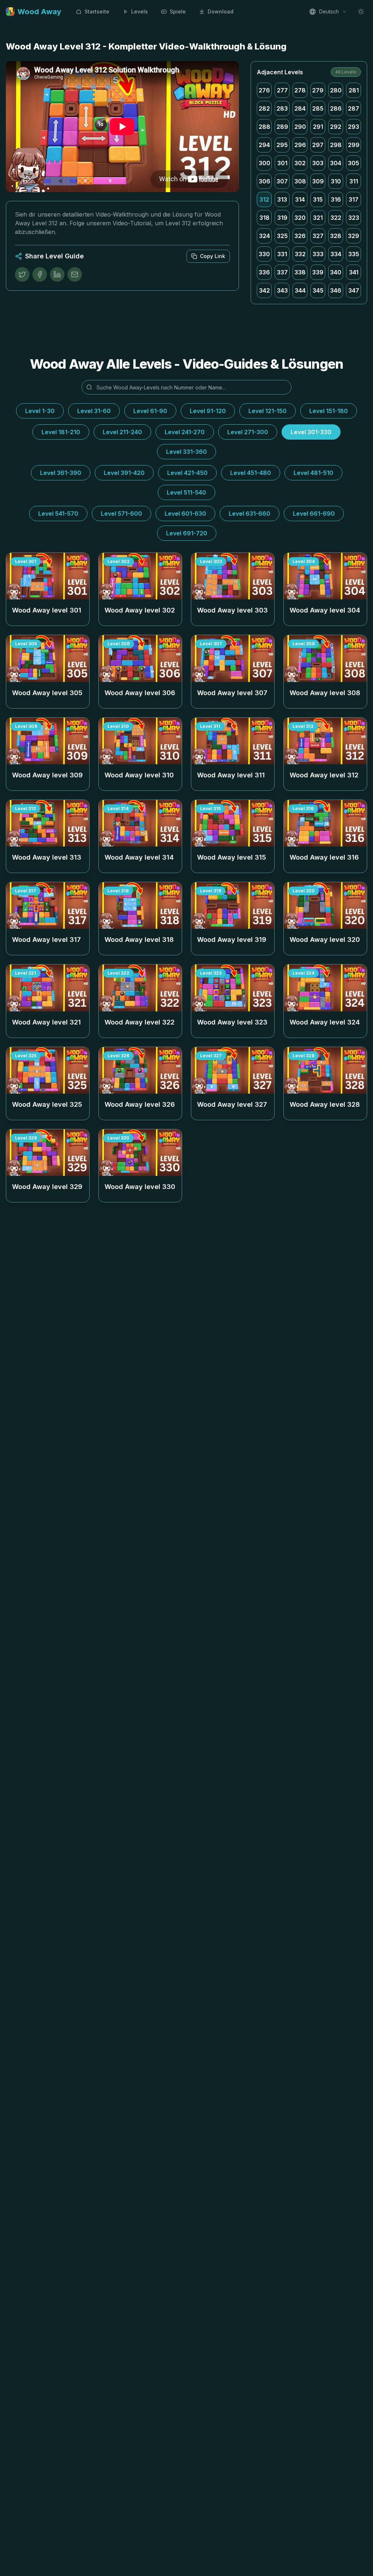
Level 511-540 (186, 492)
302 (300, 163)
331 (282, 254)
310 (336, 181)
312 (264, 199)
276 (264, 90)
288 (264, 127)
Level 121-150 (268, 411)
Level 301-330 (311, 432)
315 (318, 199)
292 (336, 127)
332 (300, 254)
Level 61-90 (150, 411)
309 (318, 181)
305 (354, 163)
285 (318, 108)
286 (336, 108)
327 (318, 236)
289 (282, 127)
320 (300, 218)
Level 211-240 (122, 432)
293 (354, 127)
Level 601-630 (185, 514)
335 (354, 254)
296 (300, 145)
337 (282, 272)
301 (282, 163)
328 (336, 236)
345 (318, 290)
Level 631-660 (250, 514)
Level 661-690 (314, 514)
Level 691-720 (187, 533)
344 (300, 290)
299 (354, 145)
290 (300, 127)
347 (354, 290)
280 (336, 90)
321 (318, 218)
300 (264, 163)
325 (282, 236)
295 (282, 145)
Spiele (178, 11)
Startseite (97, 11)
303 (318, 163)
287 (354, 108)
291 (318, 127)
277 (282, 90)
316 (336, 199)
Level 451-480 (251, 473)
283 (282, 108)
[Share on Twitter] (22, 274)
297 (318, 145)
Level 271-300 (248, 432)
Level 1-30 (40, 411)
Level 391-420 (124, 473)
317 (354, 199)
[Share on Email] (75, 274)
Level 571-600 (121, 514)
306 (264, 181)
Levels (140, 11)
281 (354, 90)
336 (264, 272)
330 (264, 254)
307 (282, 181)
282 (264, 108)
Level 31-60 (94, 411)
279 (318, 90)
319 (282, 218)
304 (336, 163)
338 (300, 272)
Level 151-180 (329, 411)
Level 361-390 (61, 473)
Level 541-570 (58, 514)
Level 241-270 (185, 432)
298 (336, 145)
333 (318, 254)
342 (264, 290)
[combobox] (328, 12)
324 (264, 236)
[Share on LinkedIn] (57, 274)
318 (264, 218)
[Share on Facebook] (40, 274)
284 (300, 108)
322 (336, 218)
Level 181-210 (61, 432)
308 (300, 181)
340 (336, 272)
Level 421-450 (187, 473)
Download (221, 11)
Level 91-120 (208, 411)
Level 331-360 (186, 452)
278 (300, 90)
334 (336, 254)
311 (354, 181)
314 (300, 199)
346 (336, 290)
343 (282, 290)
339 (318, 272)
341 (354, 272)
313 (282, 199)
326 (300, 236)
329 (354, 236)
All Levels (346, 72)
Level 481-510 (313, 473)
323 (354, 218)
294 (264, 145)
